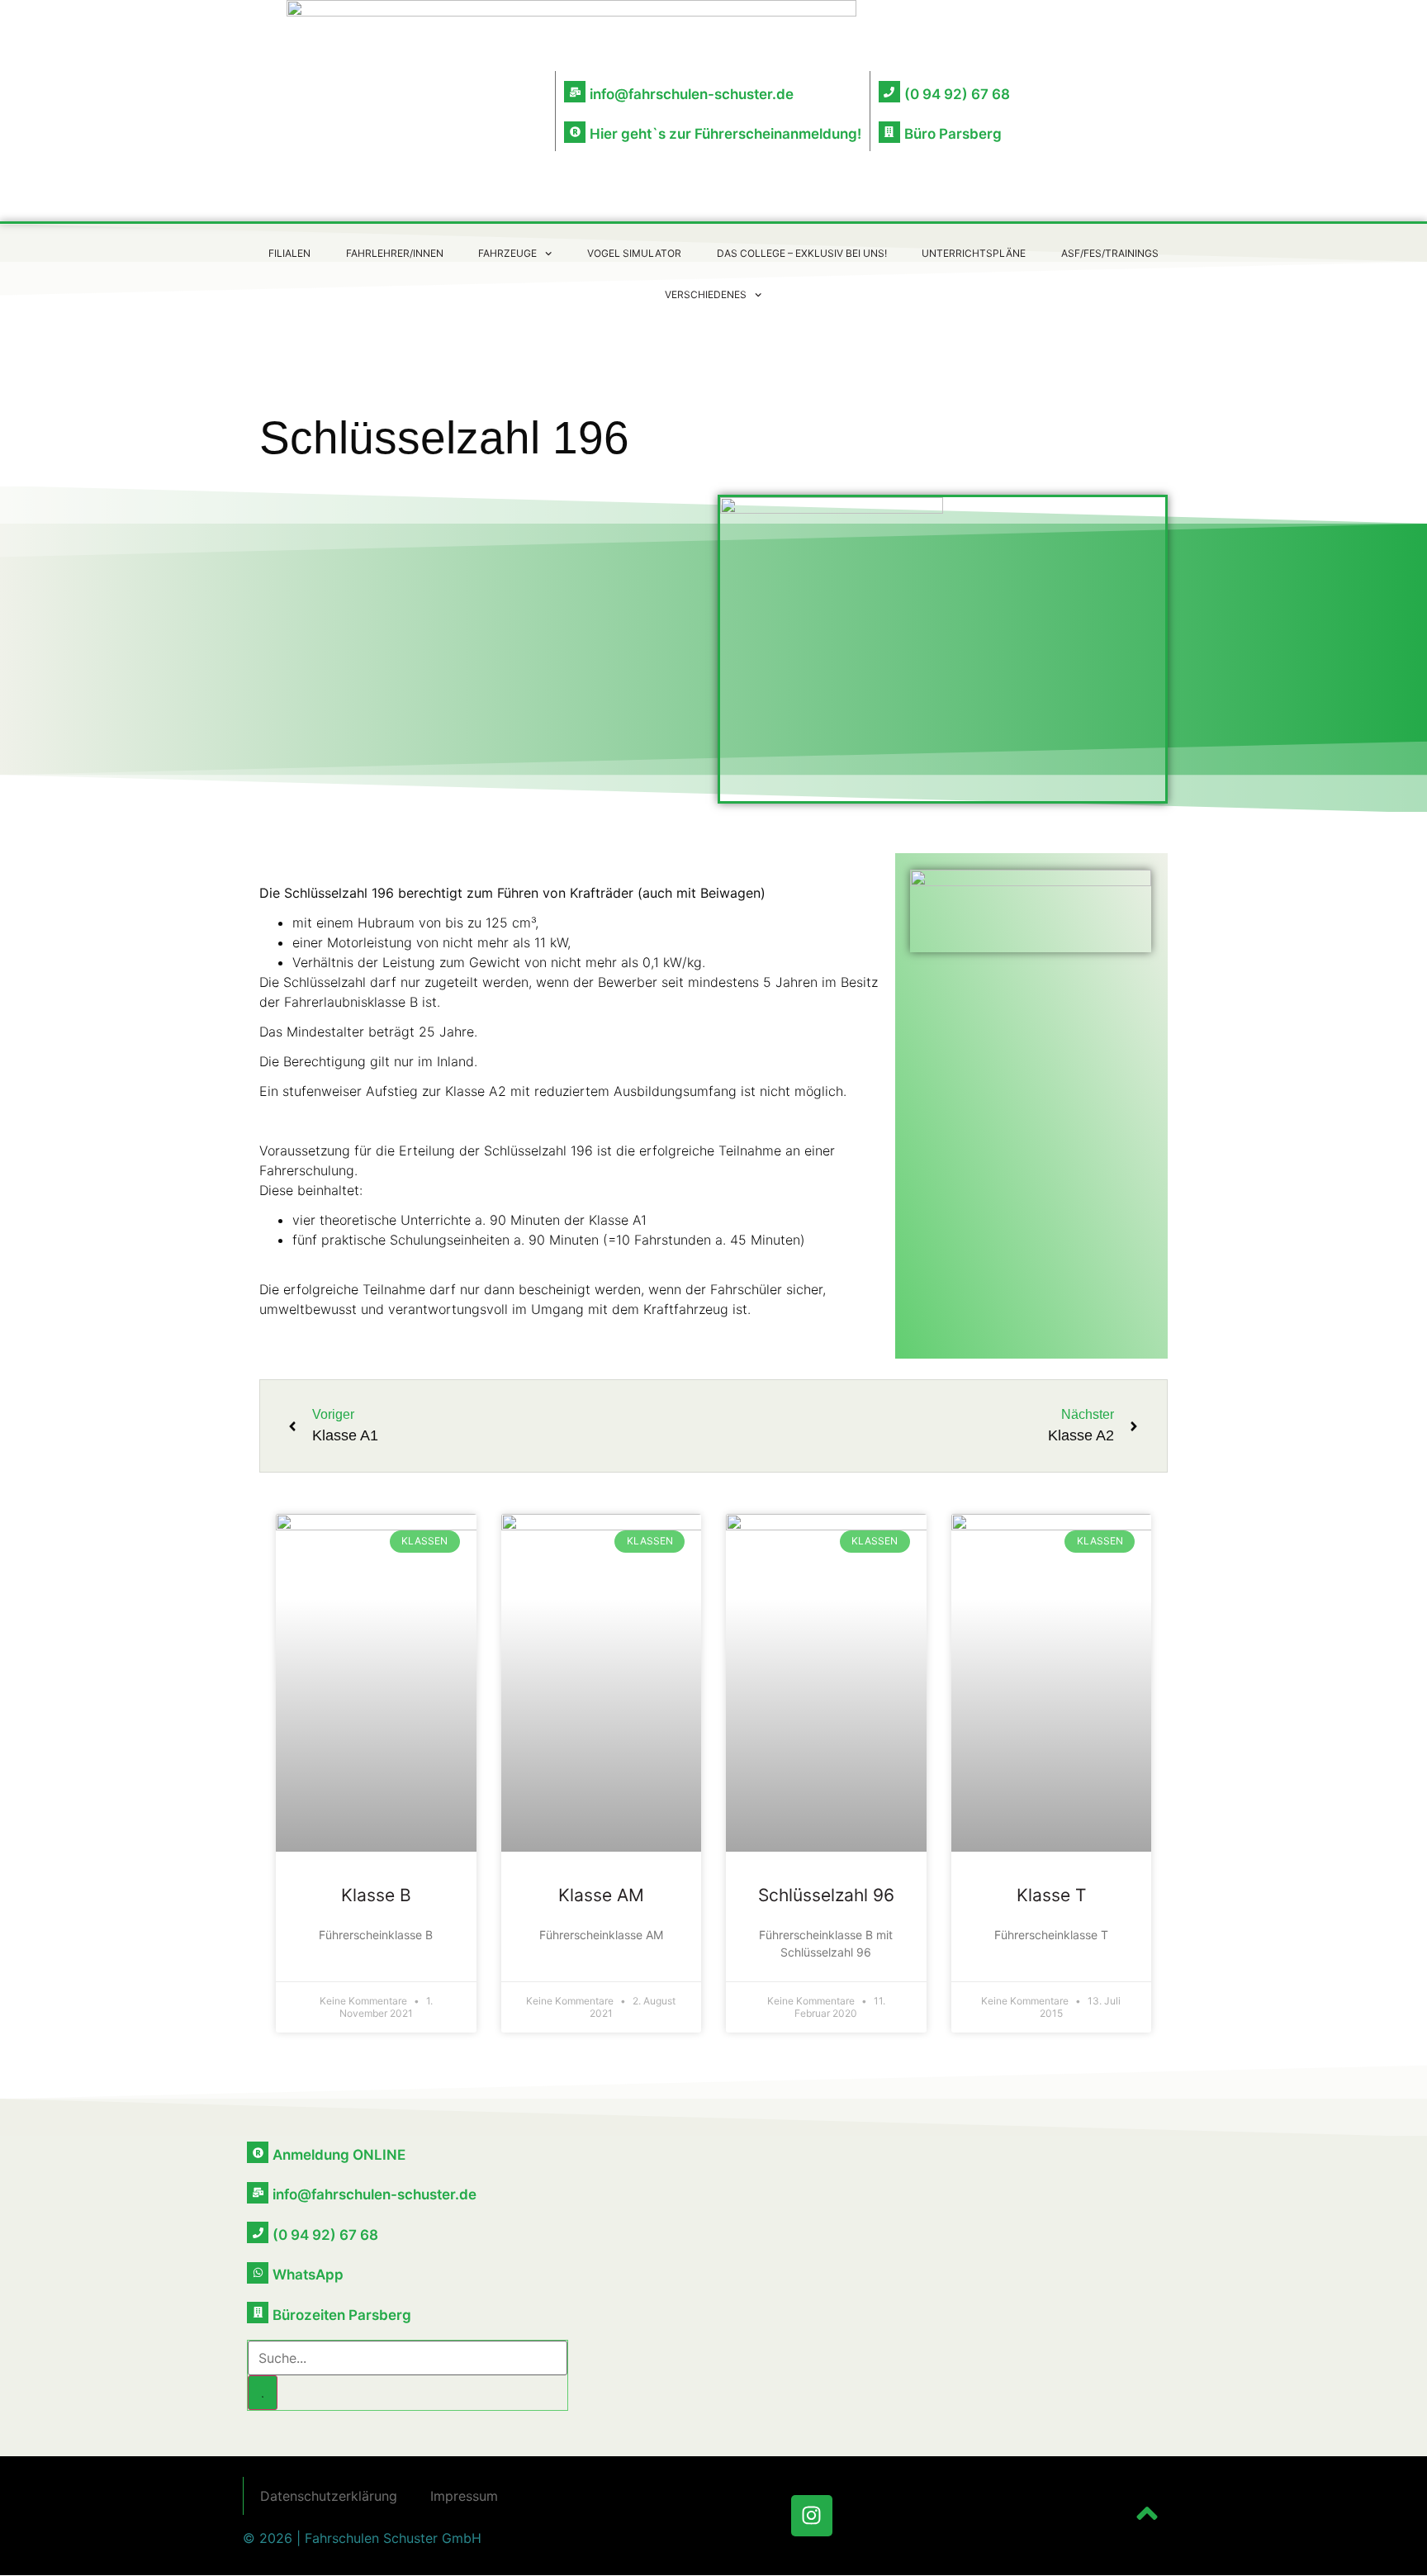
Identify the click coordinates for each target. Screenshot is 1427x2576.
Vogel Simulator (634, 253)
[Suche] (263, 2393)
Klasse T (1051, 1895)
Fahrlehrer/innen (395, 253)
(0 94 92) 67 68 (957, 94)
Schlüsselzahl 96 (826, 1895)
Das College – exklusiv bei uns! (802, 253)
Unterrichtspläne (974, 253)
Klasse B (376, 1895)
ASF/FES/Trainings (1110, 253)
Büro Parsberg (953, 134)
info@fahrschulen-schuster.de (692, 94)
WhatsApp (308, 2275)
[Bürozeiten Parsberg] (258, 2313)
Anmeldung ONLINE (339, 2155)
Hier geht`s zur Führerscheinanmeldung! (725, 134)
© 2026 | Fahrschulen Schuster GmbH (362, 2538)
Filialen (289, 253)
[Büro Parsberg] (889, 132)
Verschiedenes (706, 294)
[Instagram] (812, 2516)
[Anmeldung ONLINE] (258, 2152)
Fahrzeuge (507, 253)
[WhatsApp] (258, 2273)
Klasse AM (601, 1895)
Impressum (464, 2496)
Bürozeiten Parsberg (342, 2315)
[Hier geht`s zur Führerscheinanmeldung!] (575, 132)
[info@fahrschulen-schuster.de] (575, 92)
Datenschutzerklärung (329, 2496)
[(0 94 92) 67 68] (889, 92)
